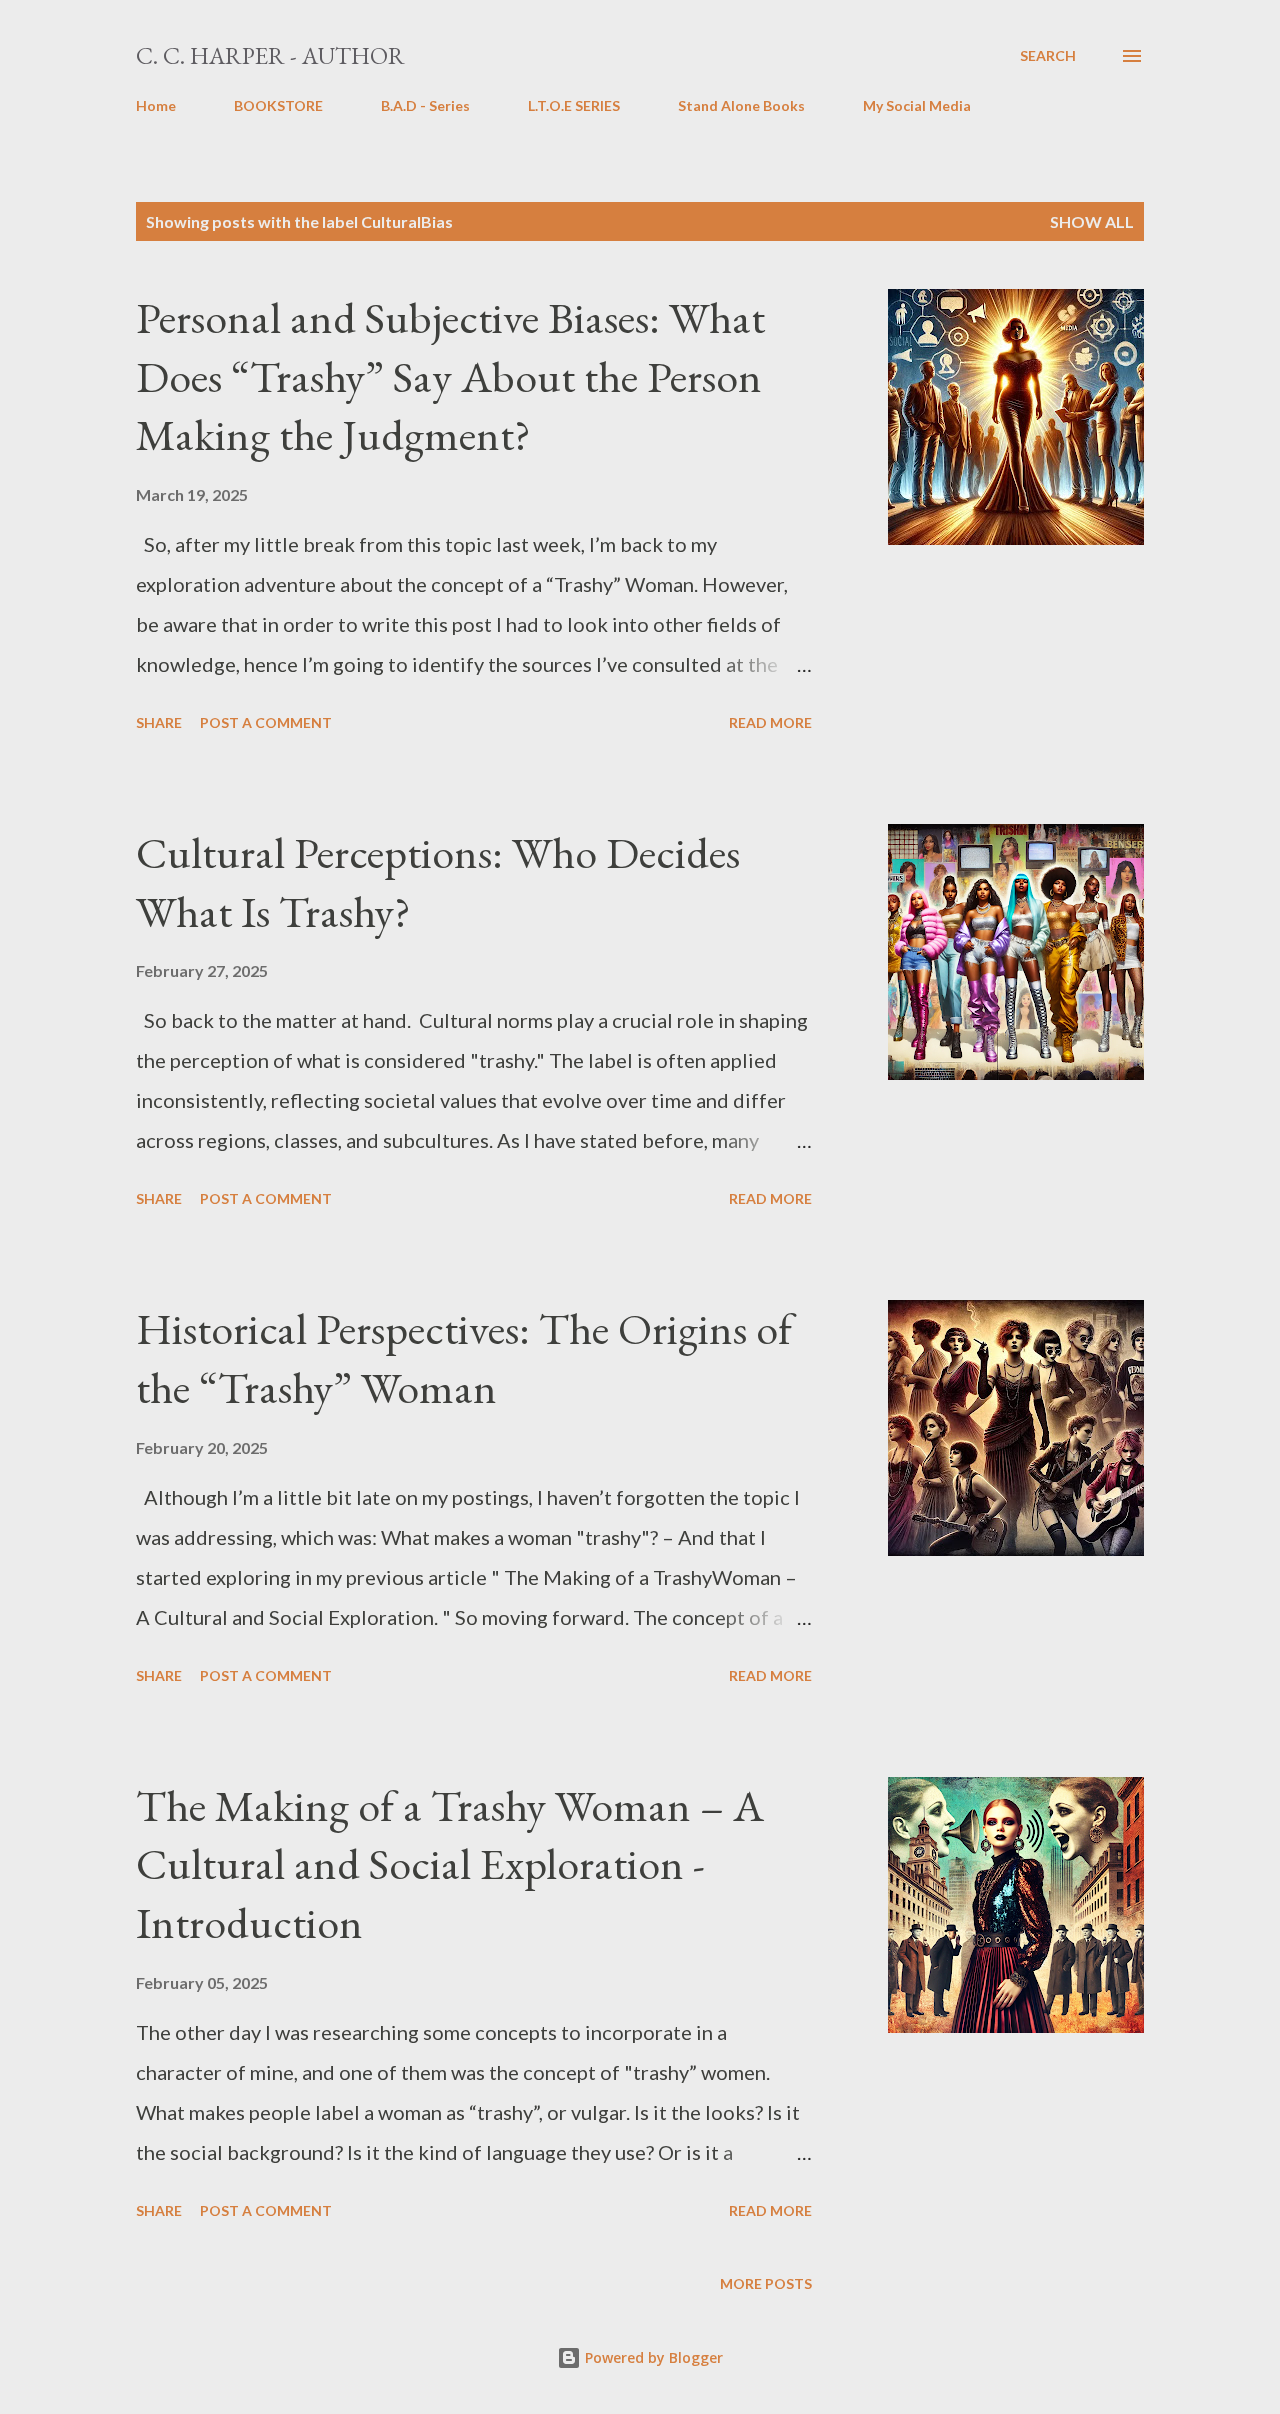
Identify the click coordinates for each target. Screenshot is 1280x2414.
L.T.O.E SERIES (574, 105)
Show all (1092, 221)
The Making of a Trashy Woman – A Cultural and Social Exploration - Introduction (450, 1864)
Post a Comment (266, 722)
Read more (770, 722)
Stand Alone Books (741, 105)
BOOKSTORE (278, 105)
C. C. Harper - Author (270, 55)
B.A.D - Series (425, 105)
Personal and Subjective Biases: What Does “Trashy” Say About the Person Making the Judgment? (450, 376)
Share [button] (159, 722)
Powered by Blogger (652, 2357)
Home (156, 105)
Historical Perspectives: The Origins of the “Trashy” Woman (464, 1358)
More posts (766, 2283)
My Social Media (917, 105)
